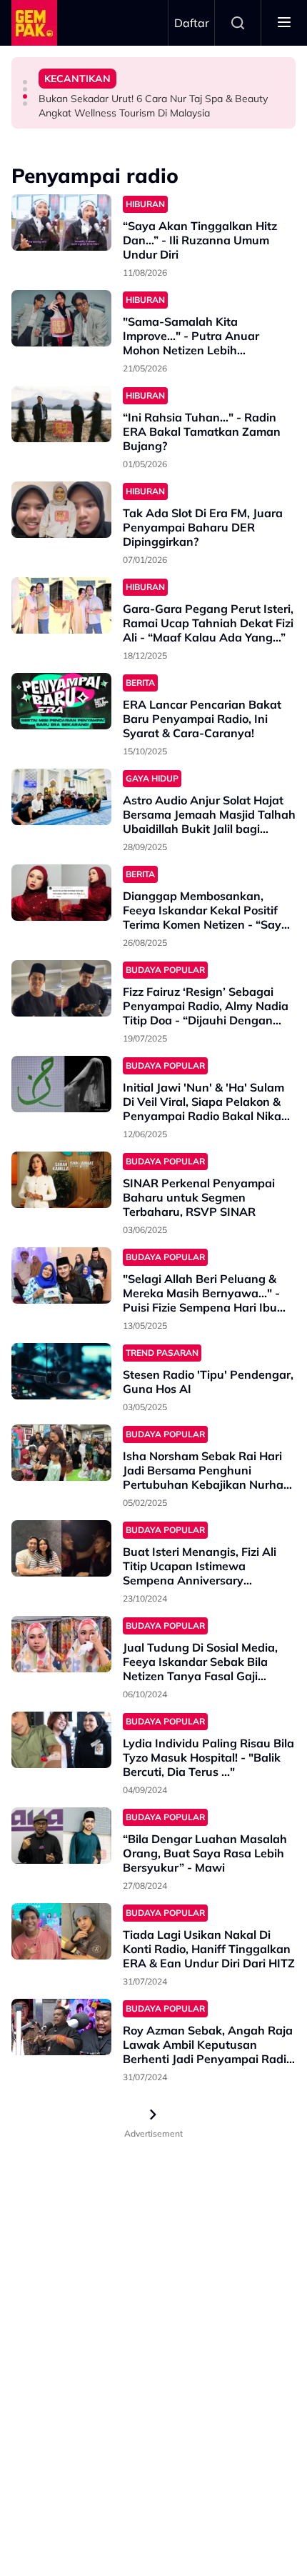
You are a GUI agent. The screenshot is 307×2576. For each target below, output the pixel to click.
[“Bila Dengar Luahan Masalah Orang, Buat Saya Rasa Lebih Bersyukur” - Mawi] (61, 1836)
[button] (25, 82)
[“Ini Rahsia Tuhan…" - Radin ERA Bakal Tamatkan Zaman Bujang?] (61, 414)
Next (153, 2115)
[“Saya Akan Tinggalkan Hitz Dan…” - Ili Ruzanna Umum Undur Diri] (61, 223)
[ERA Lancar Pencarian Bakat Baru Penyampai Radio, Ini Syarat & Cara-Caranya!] (61, 701)
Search (238, 23)
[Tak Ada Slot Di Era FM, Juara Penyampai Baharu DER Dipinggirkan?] (61, 510)
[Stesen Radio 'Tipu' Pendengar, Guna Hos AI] (61, 1371)
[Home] (34, 23)
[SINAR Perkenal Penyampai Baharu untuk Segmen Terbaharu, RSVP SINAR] (61, 1180)
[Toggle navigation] (284, 23)
